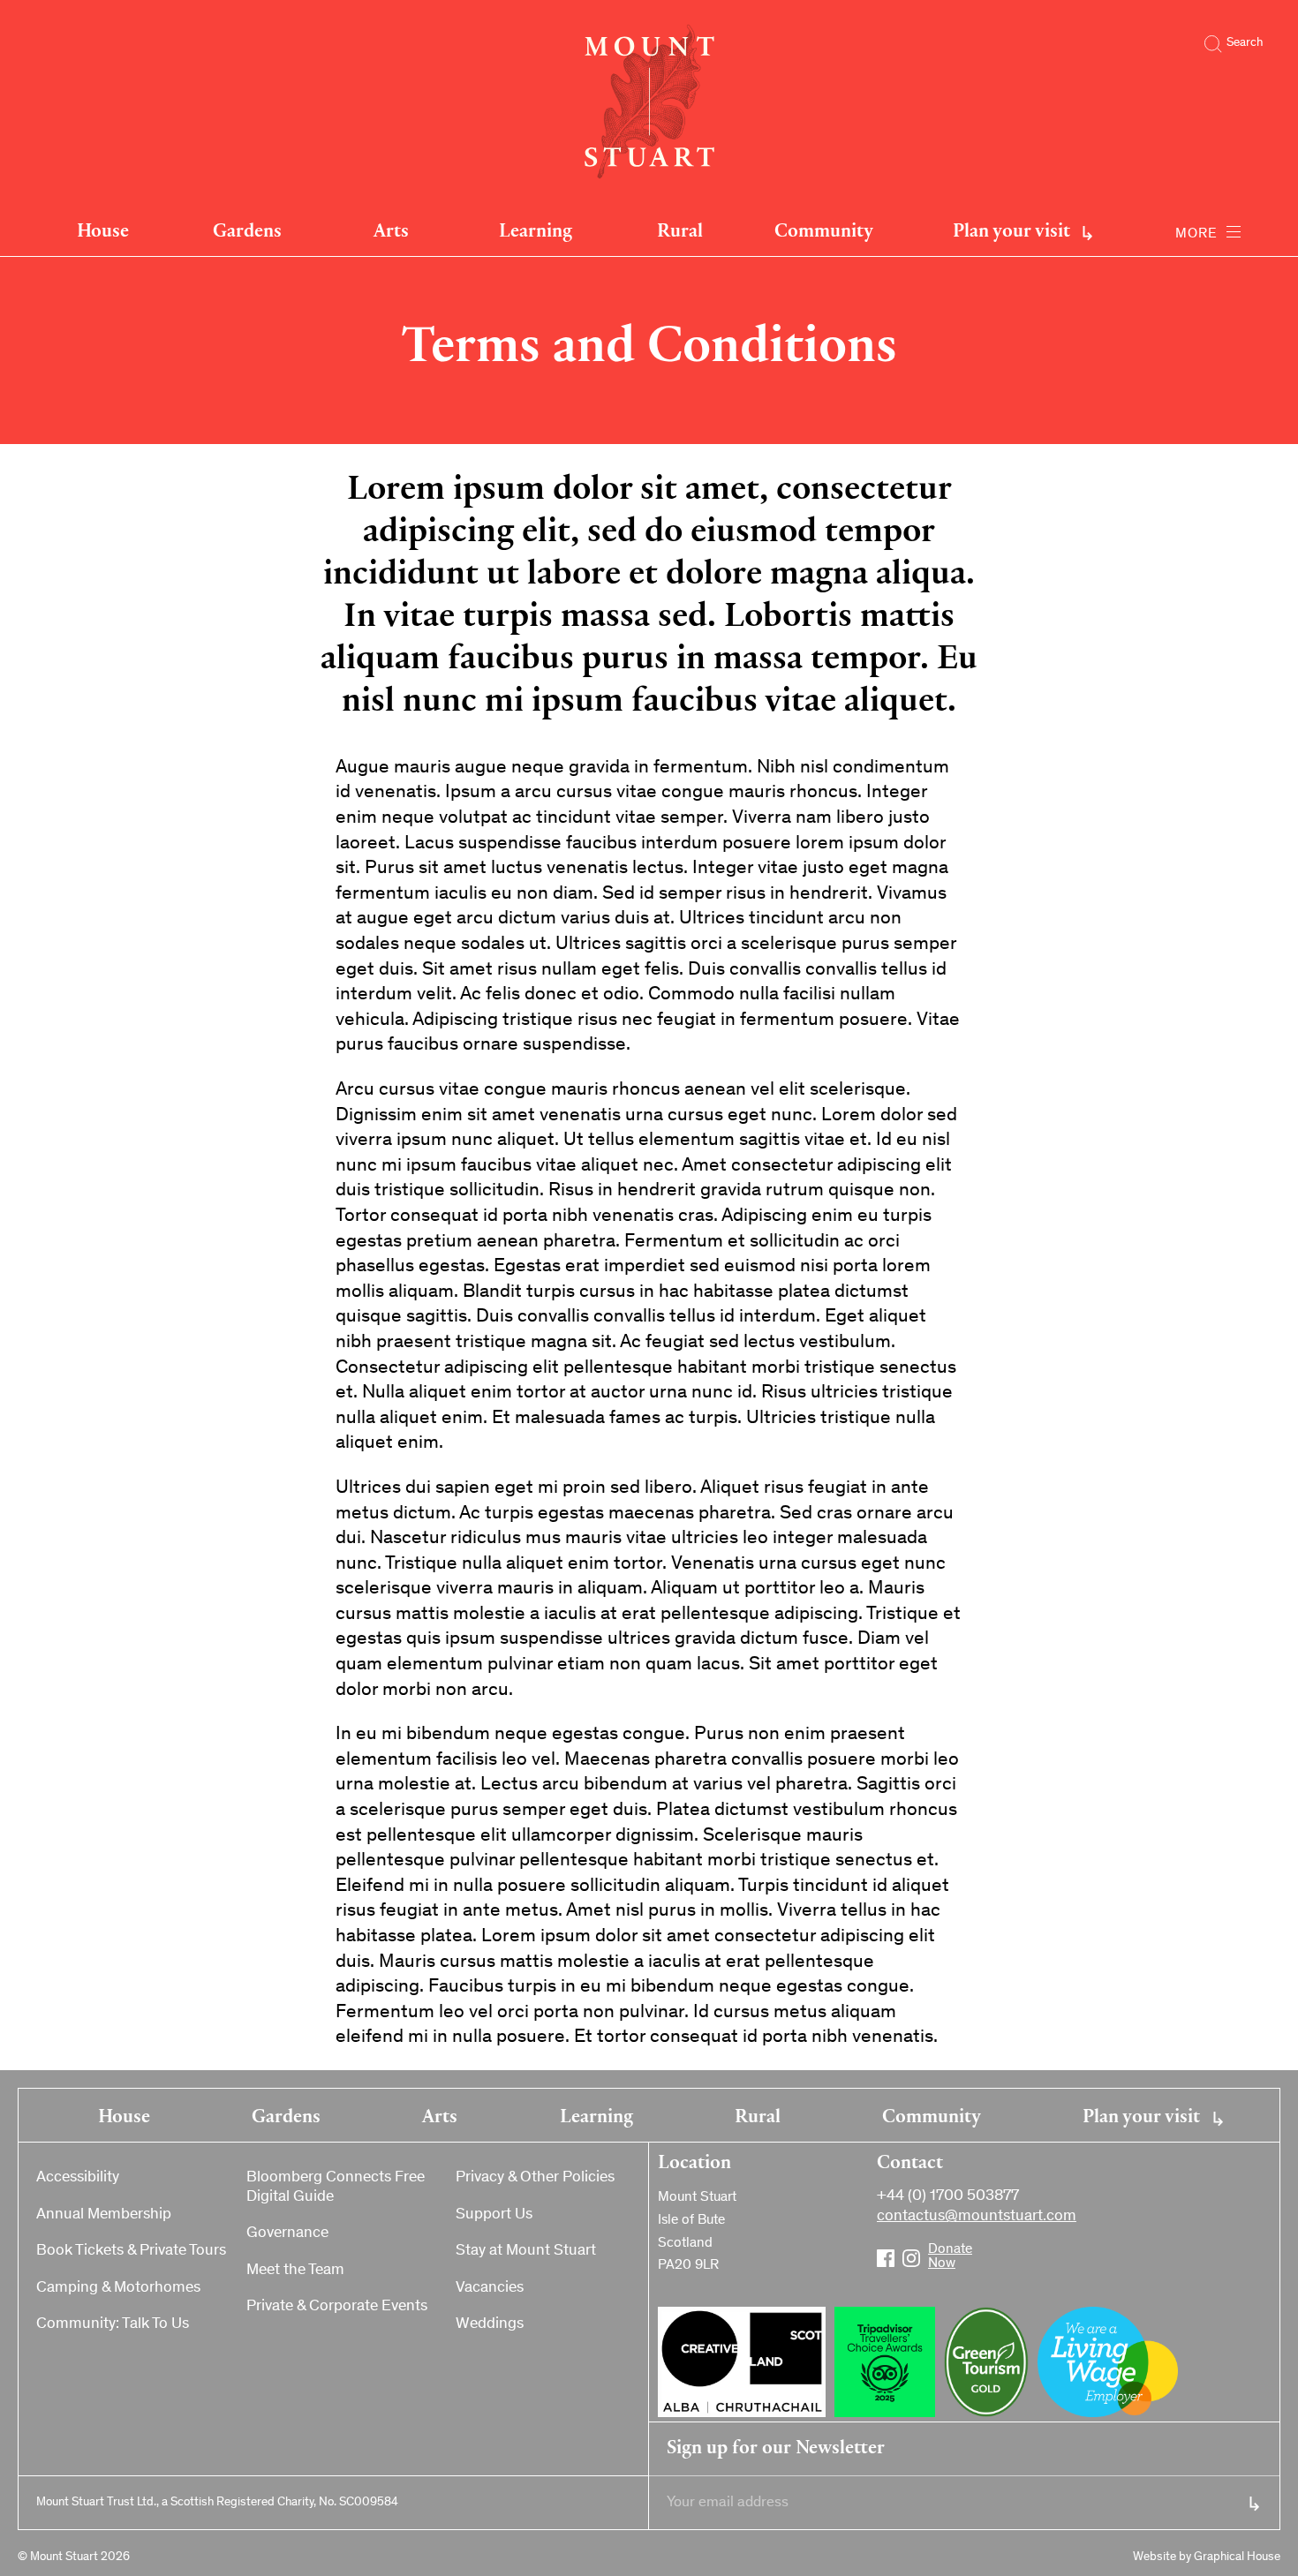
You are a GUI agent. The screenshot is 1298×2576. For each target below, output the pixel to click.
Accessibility (78, 2178)
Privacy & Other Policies (535, 2178)
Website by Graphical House (1207, 2557)
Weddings (490, 2324)
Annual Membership (104, 2215)
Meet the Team (295, 2271)
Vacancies (490, 2288)
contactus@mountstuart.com (977, 2217)
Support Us (494, 2215)
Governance (287, 2233)
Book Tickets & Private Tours (131, 2251)
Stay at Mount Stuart (526, 2251)
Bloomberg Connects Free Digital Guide (336, 2188)
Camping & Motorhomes (118, 2288)
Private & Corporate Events (337, 2307)
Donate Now (937, 2251)
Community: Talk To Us (113, 2324)
